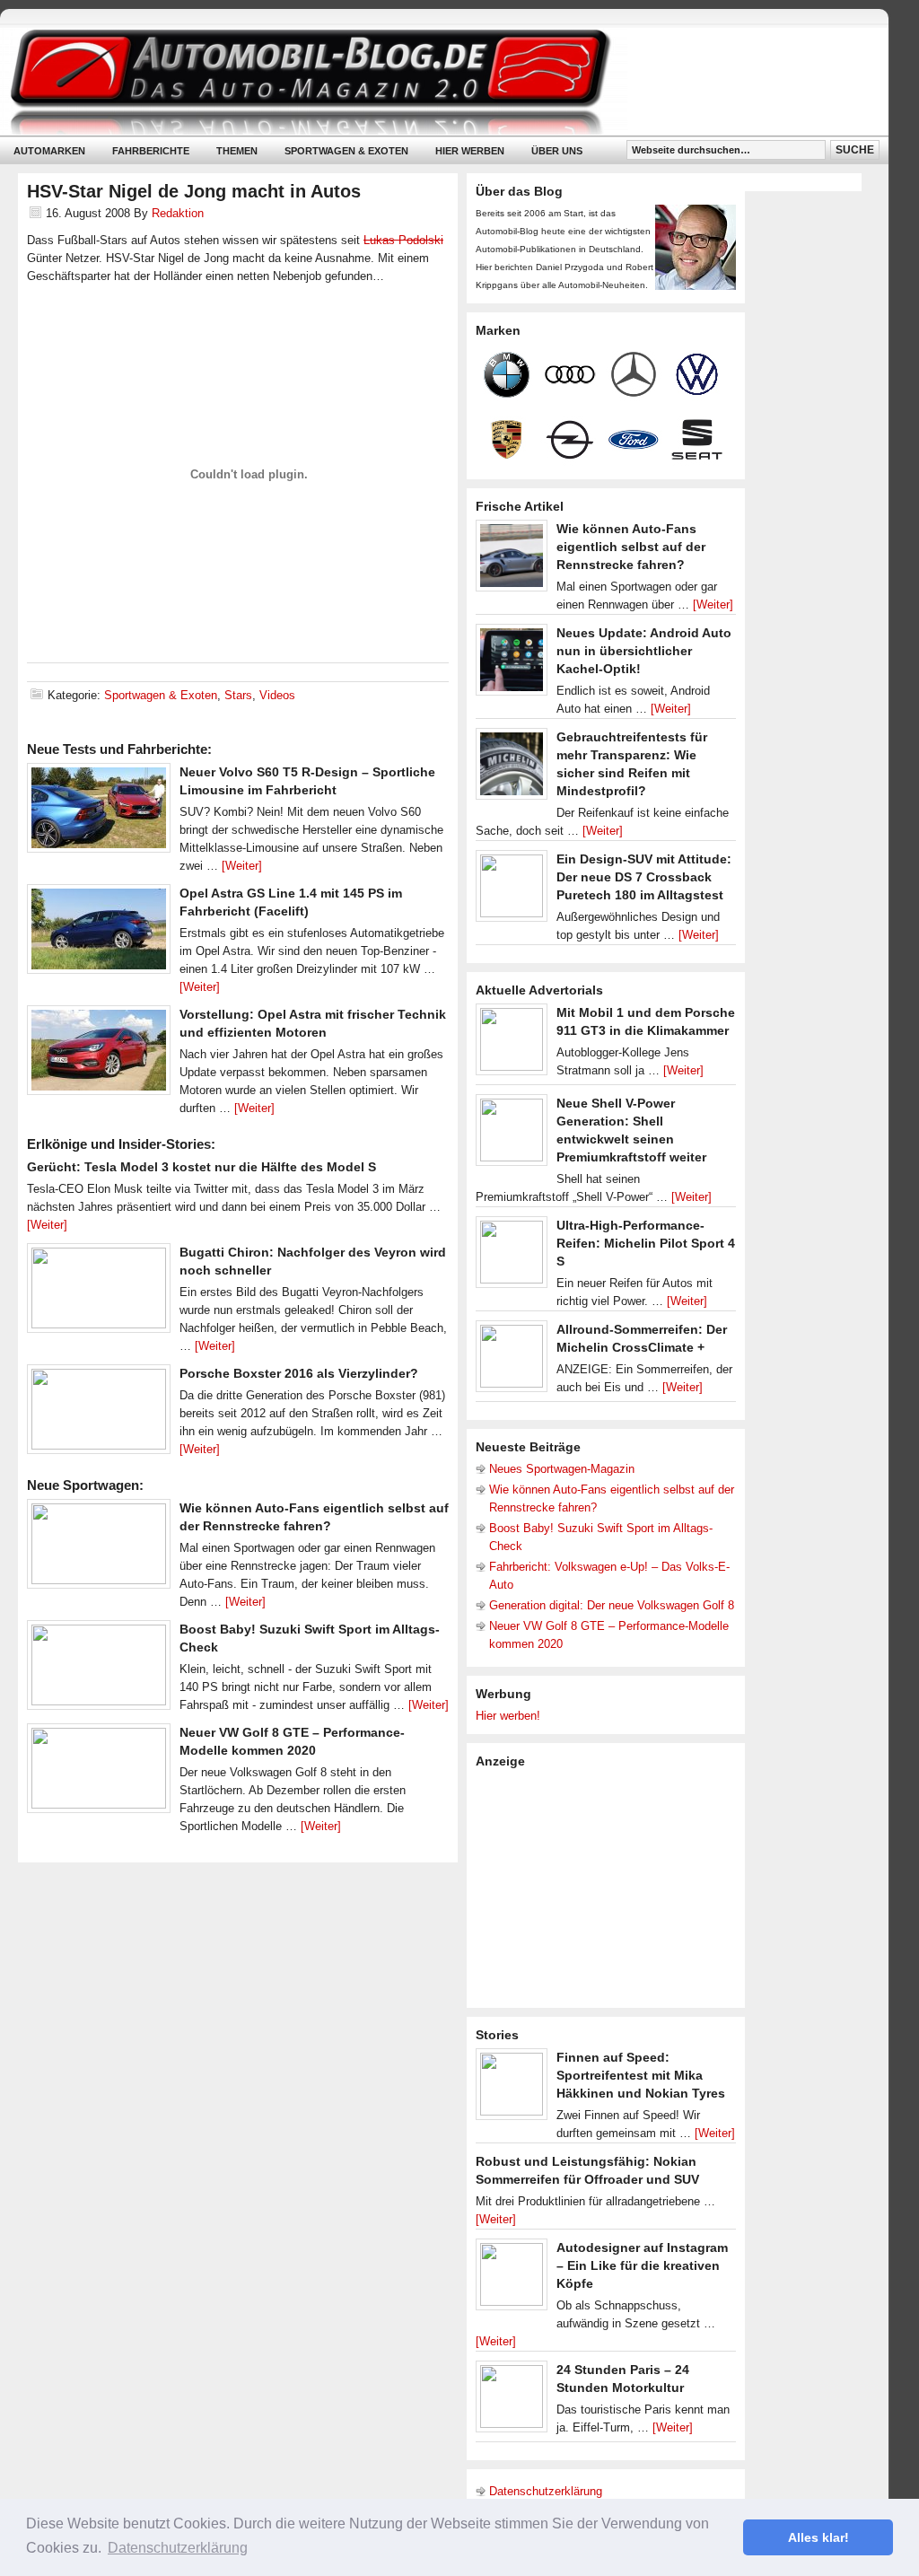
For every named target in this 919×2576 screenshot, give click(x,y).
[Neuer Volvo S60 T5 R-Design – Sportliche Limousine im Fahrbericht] (99, 812)
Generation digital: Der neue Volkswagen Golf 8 (612, 1605)
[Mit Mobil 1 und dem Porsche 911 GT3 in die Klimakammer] (512, 1044)
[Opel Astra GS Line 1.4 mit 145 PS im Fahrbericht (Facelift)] (99, 933)
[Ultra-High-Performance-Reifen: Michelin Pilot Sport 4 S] (512, 1257)
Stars (238, 695)
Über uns (557, 151)
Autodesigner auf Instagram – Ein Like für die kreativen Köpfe (642, 2265)
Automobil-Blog (431, 81)
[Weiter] (242, 866)
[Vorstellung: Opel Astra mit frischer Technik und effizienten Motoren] (99, 1055)
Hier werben (470, 151)
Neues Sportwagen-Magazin (562, 1469)
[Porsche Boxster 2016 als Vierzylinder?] (99, 1414)
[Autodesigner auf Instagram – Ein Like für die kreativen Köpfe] (512, 2279)
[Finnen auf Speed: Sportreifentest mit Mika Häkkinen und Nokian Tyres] (512, 2089)
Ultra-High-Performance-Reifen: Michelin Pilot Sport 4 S (646, 1243)
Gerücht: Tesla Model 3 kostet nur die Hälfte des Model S (201, 1167)
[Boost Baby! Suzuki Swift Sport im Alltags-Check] (99, 1669)
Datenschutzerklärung (546, 2491)
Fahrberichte (151, 151)
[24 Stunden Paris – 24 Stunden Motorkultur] (512, 2401)
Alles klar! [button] (818, 2537)
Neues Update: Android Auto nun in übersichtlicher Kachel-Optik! (644, 651)
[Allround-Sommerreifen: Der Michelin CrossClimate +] (512, 1361)
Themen (237, 151)
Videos (277, 695)
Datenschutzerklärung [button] (178, 2548)
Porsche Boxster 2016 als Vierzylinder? (299, 1373)
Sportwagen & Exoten (346, 151)
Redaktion (178, 213)
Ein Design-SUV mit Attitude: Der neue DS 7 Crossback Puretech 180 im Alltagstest (644, 877)
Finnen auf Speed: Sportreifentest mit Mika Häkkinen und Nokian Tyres (641, 2075)
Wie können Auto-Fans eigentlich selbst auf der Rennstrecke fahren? (631, 547)
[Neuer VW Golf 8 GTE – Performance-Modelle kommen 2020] (99, 1773)
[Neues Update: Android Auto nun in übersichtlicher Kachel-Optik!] (512, 664)
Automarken (49, 151)
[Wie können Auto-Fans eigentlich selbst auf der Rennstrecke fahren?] (99, 1548)
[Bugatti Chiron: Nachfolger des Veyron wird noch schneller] (99, 1292)
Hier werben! (508, 1716)
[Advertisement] (610, 1887)
